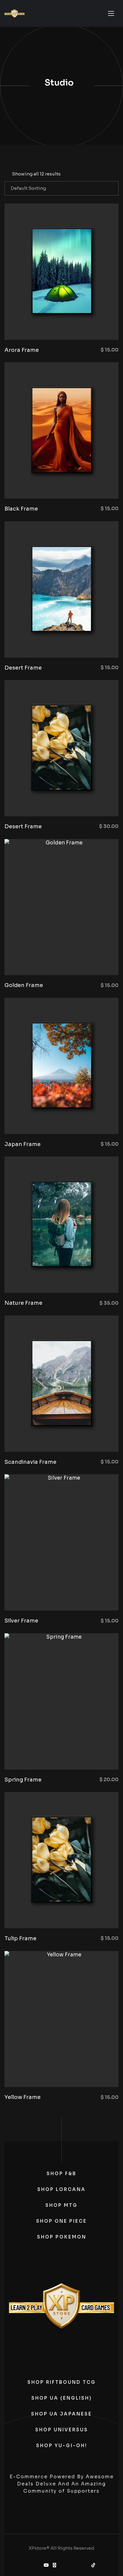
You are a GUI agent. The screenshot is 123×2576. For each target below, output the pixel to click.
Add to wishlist (73, 325)
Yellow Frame (23, 2097)
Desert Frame (23, 668)
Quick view (41, 325)
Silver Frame (21, 1621)
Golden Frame (24, 985)
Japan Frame (23, 1144)
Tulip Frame (20, 1938)
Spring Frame (23, 1780)
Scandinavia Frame (30, 1462)
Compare (57, 325)
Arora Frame (22, 350)
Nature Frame (23, 1303)
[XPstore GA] (14, 14)
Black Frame (21, 509)
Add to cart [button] (90, 325)
